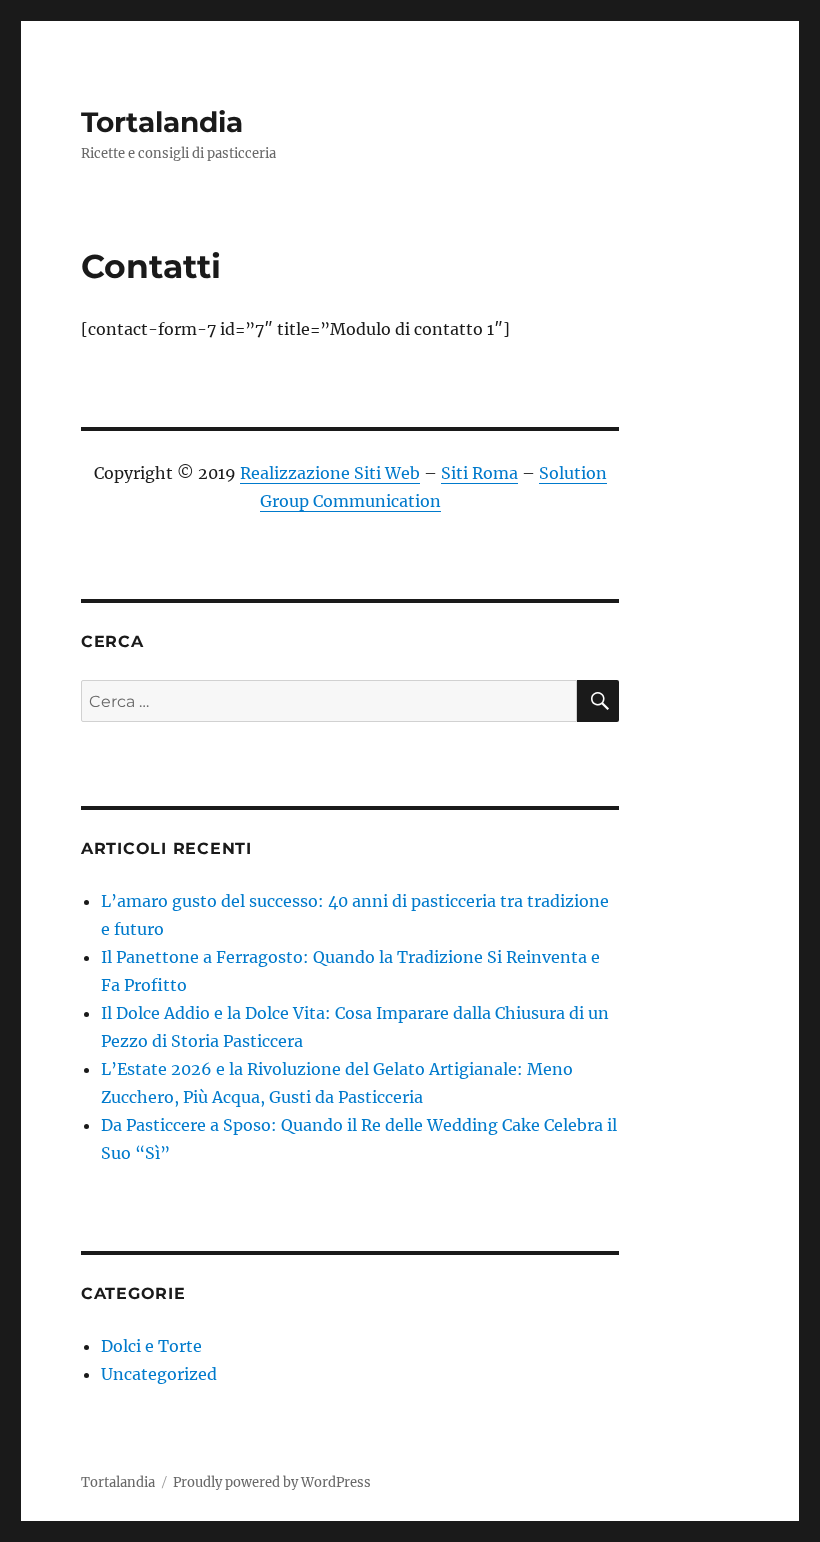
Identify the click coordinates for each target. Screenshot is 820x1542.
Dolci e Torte (151, 1346)
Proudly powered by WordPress (272, 1482)
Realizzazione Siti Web (330, 473)
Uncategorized (159, 1374)
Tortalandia (162, 122)
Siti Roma (479, 473)
